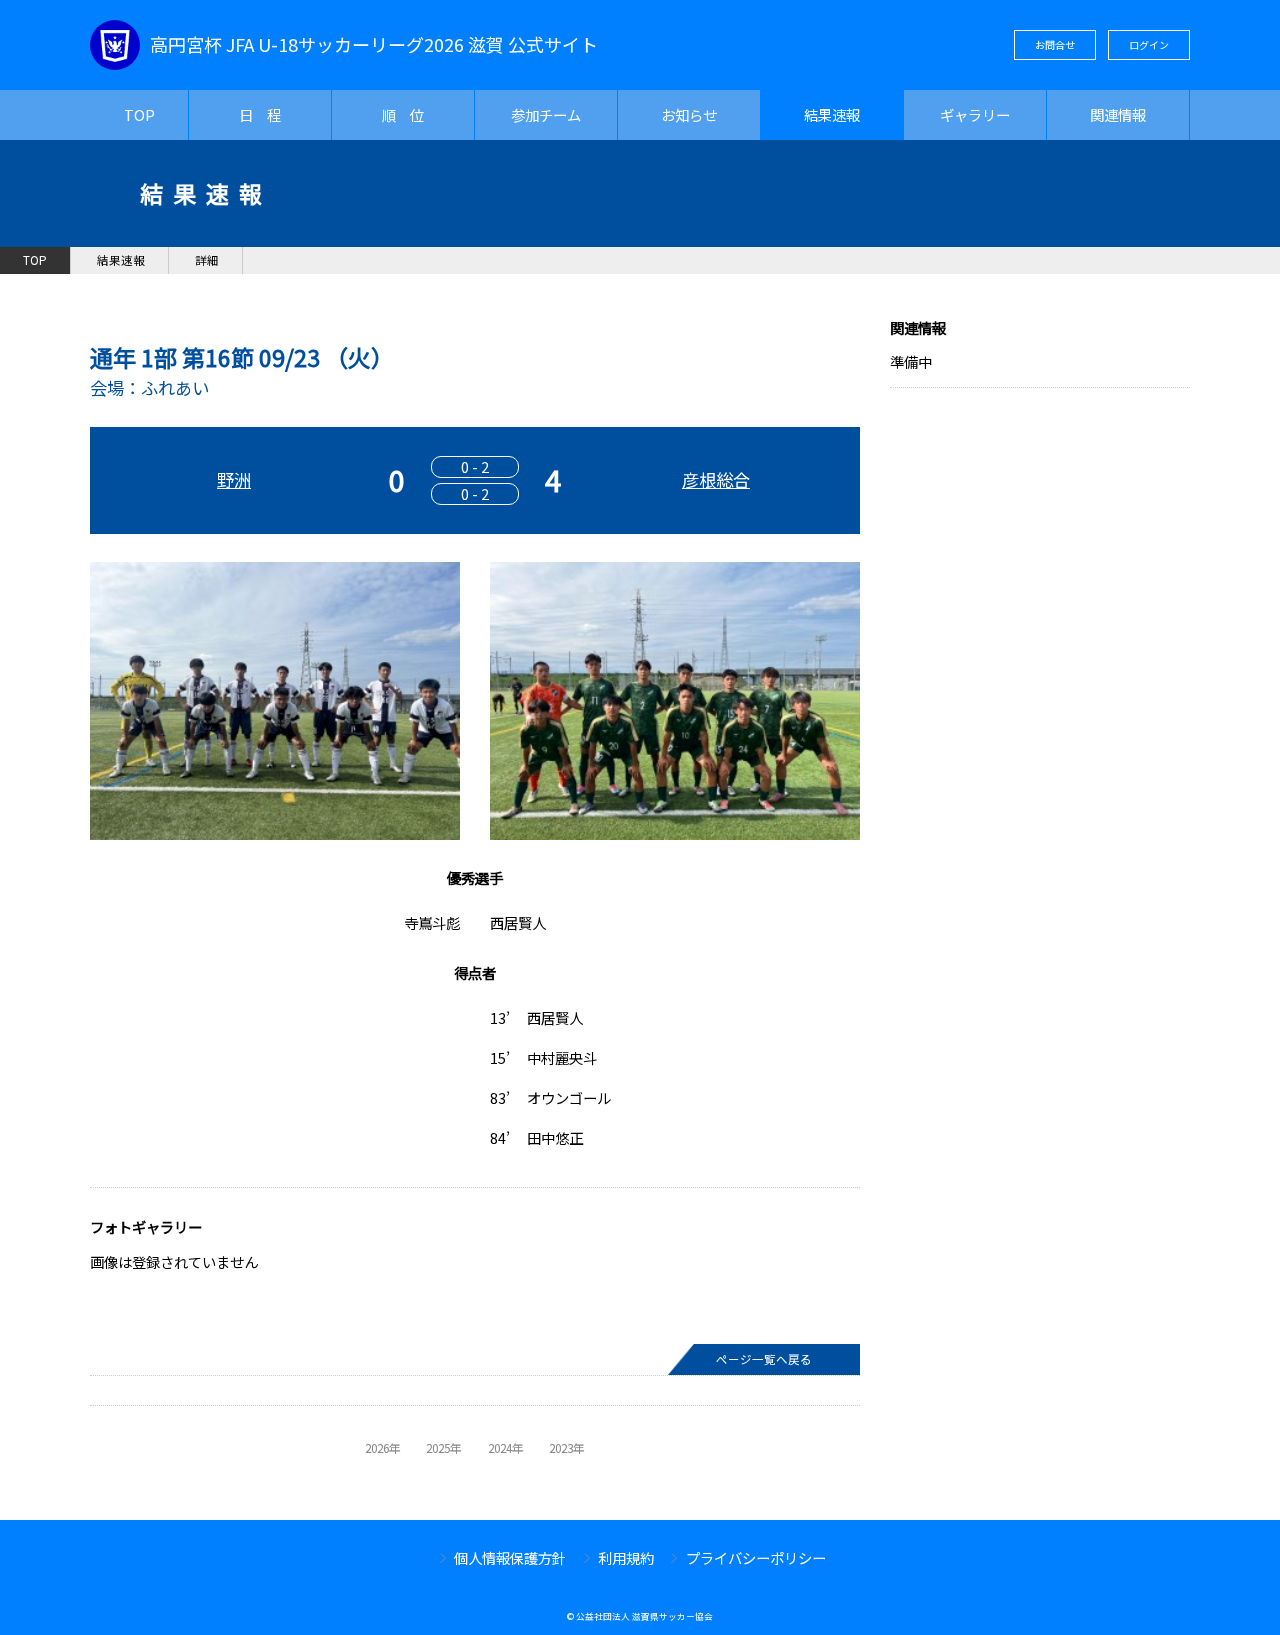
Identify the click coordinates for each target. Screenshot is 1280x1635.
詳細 (207, 260)
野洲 (234, 479)
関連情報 (1118, 114)
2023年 (567, 1448)
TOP (139, 114)
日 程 (260, 114)
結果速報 (832, 114)
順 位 (403, 114)
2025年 (444, 1448)
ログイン (1149, 44)
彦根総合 (716, 479)
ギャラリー (975, 114)
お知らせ (689, 114)
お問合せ (1055, 44)
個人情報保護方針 (510, 1557)
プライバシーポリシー (756, 1557)
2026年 (383, 1448)
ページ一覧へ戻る (764, 1359)
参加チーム (546, 114)
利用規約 (626, 1557)
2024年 (506, 1448)
